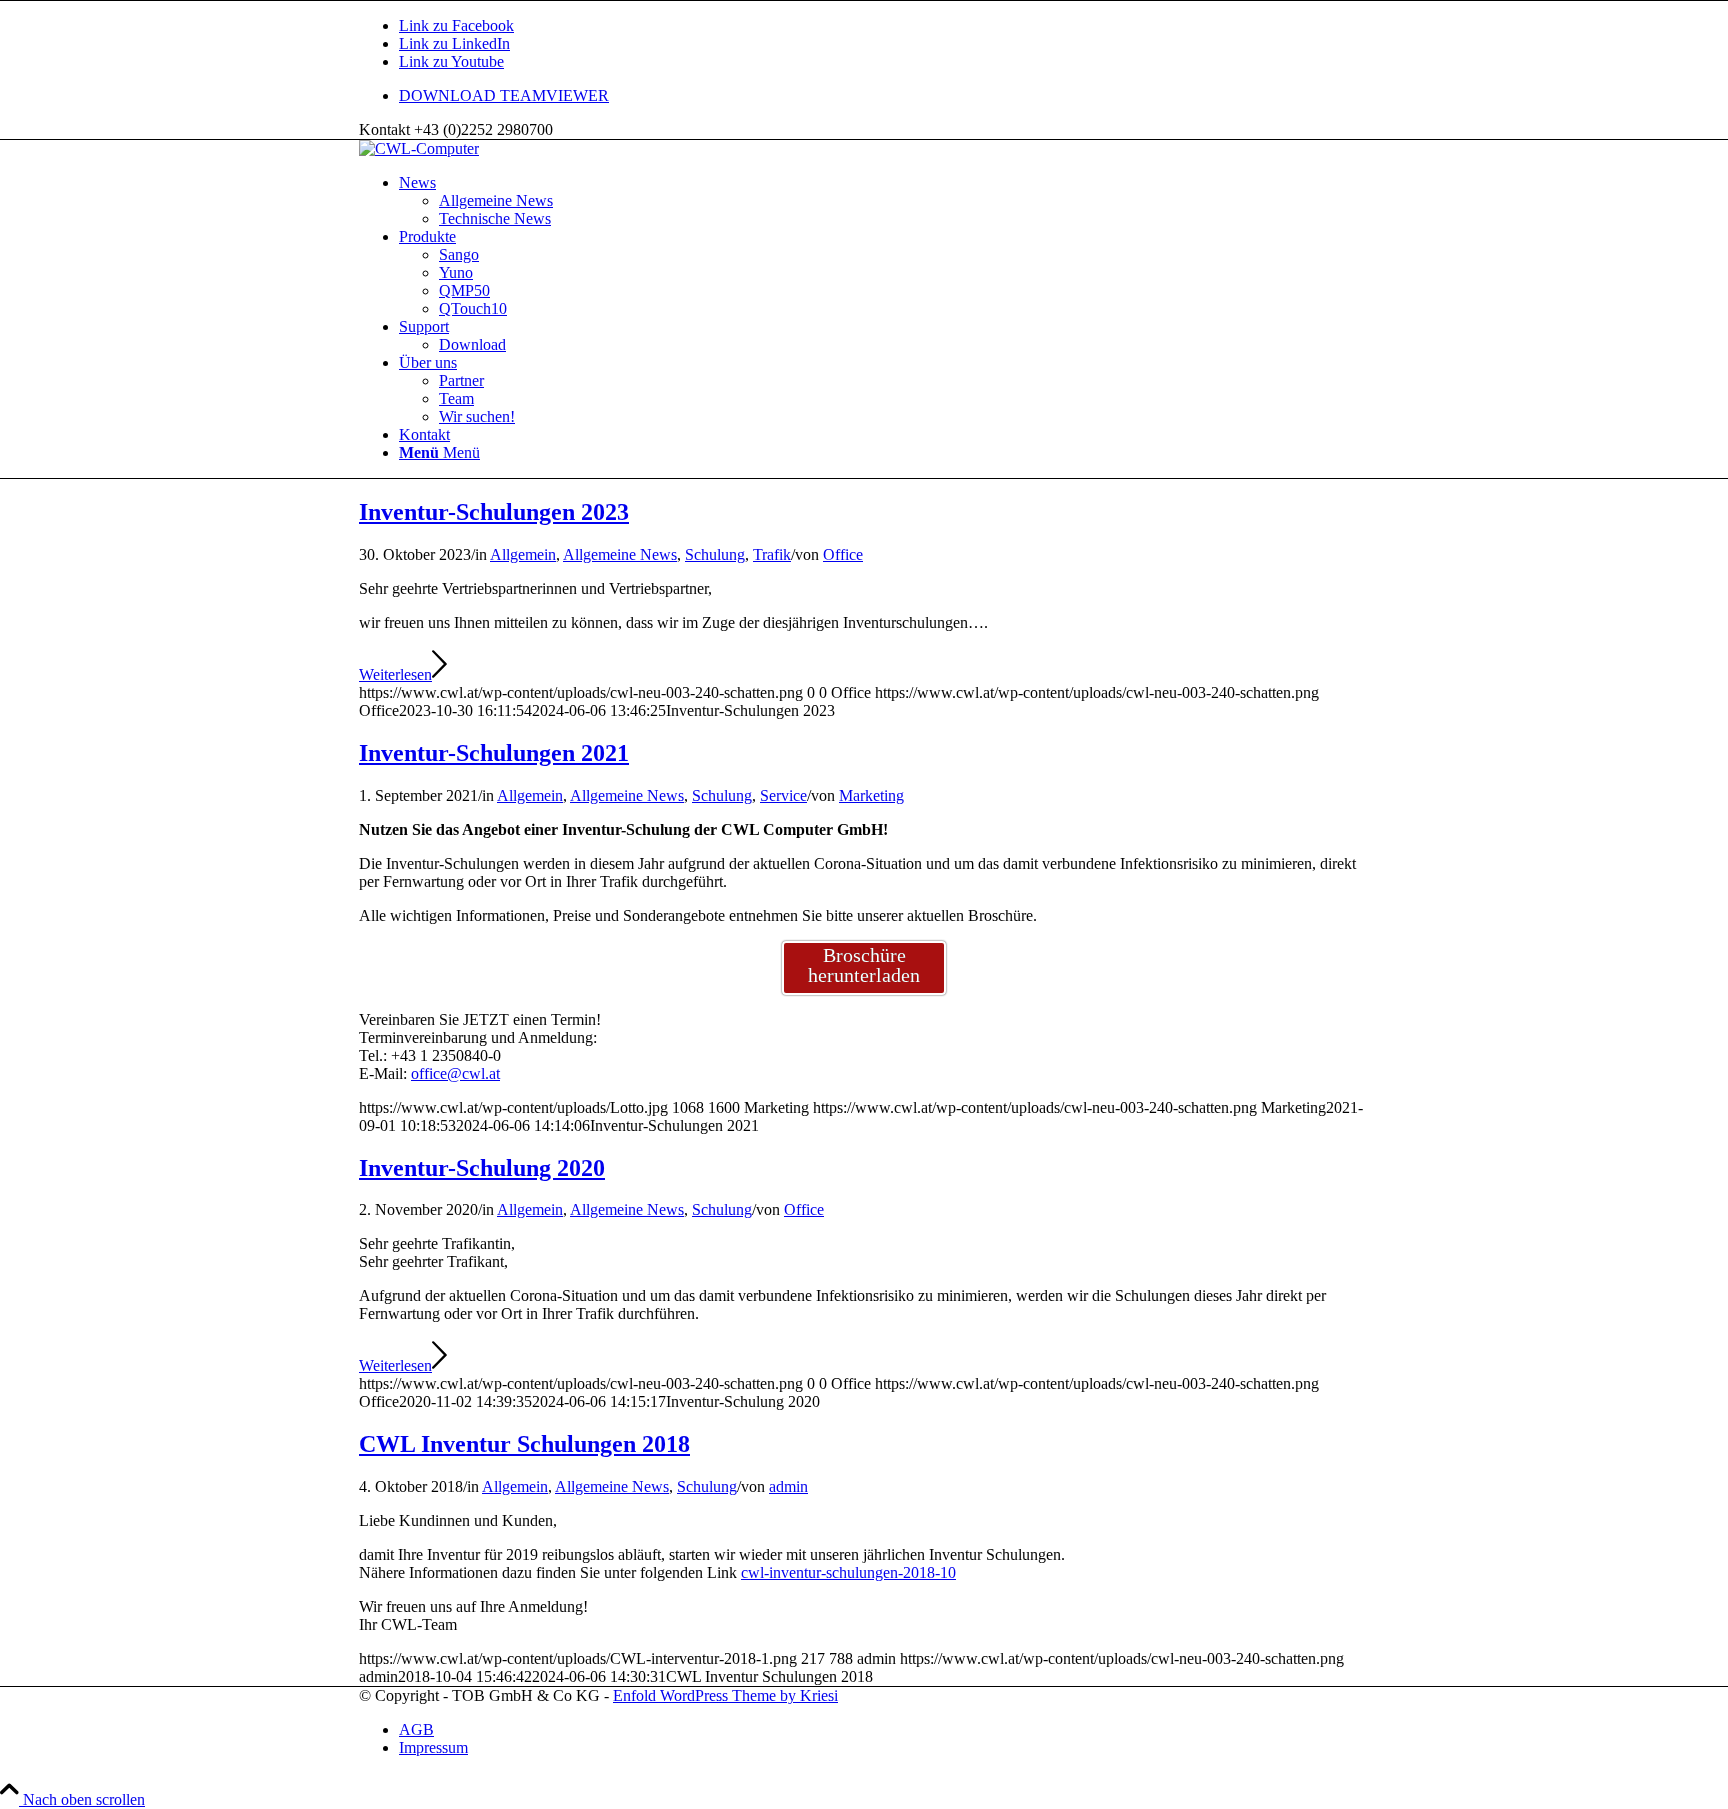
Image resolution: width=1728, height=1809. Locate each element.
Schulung (715, 554)
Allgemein (523, 554)
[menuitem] (884, 96)
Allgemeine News (620, 554)
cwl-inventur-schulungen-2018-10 (848, 1572)
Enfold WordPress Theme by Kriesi (725, 1695)
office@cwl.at (455, 1073)
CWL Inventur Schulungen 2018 (524, 1444)
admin (788, 1486)
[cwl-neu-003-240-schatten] (419, 148)
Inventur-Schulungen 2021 (494, 753)
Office (843, 554)
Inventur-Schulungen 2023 (494, 512)
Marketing (871, 795)
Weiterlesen (395, 674)
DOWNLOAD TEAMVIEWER (504, 95)
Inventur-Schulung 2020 (482, 1168)
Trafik (772, 554)
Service (783, 795)
